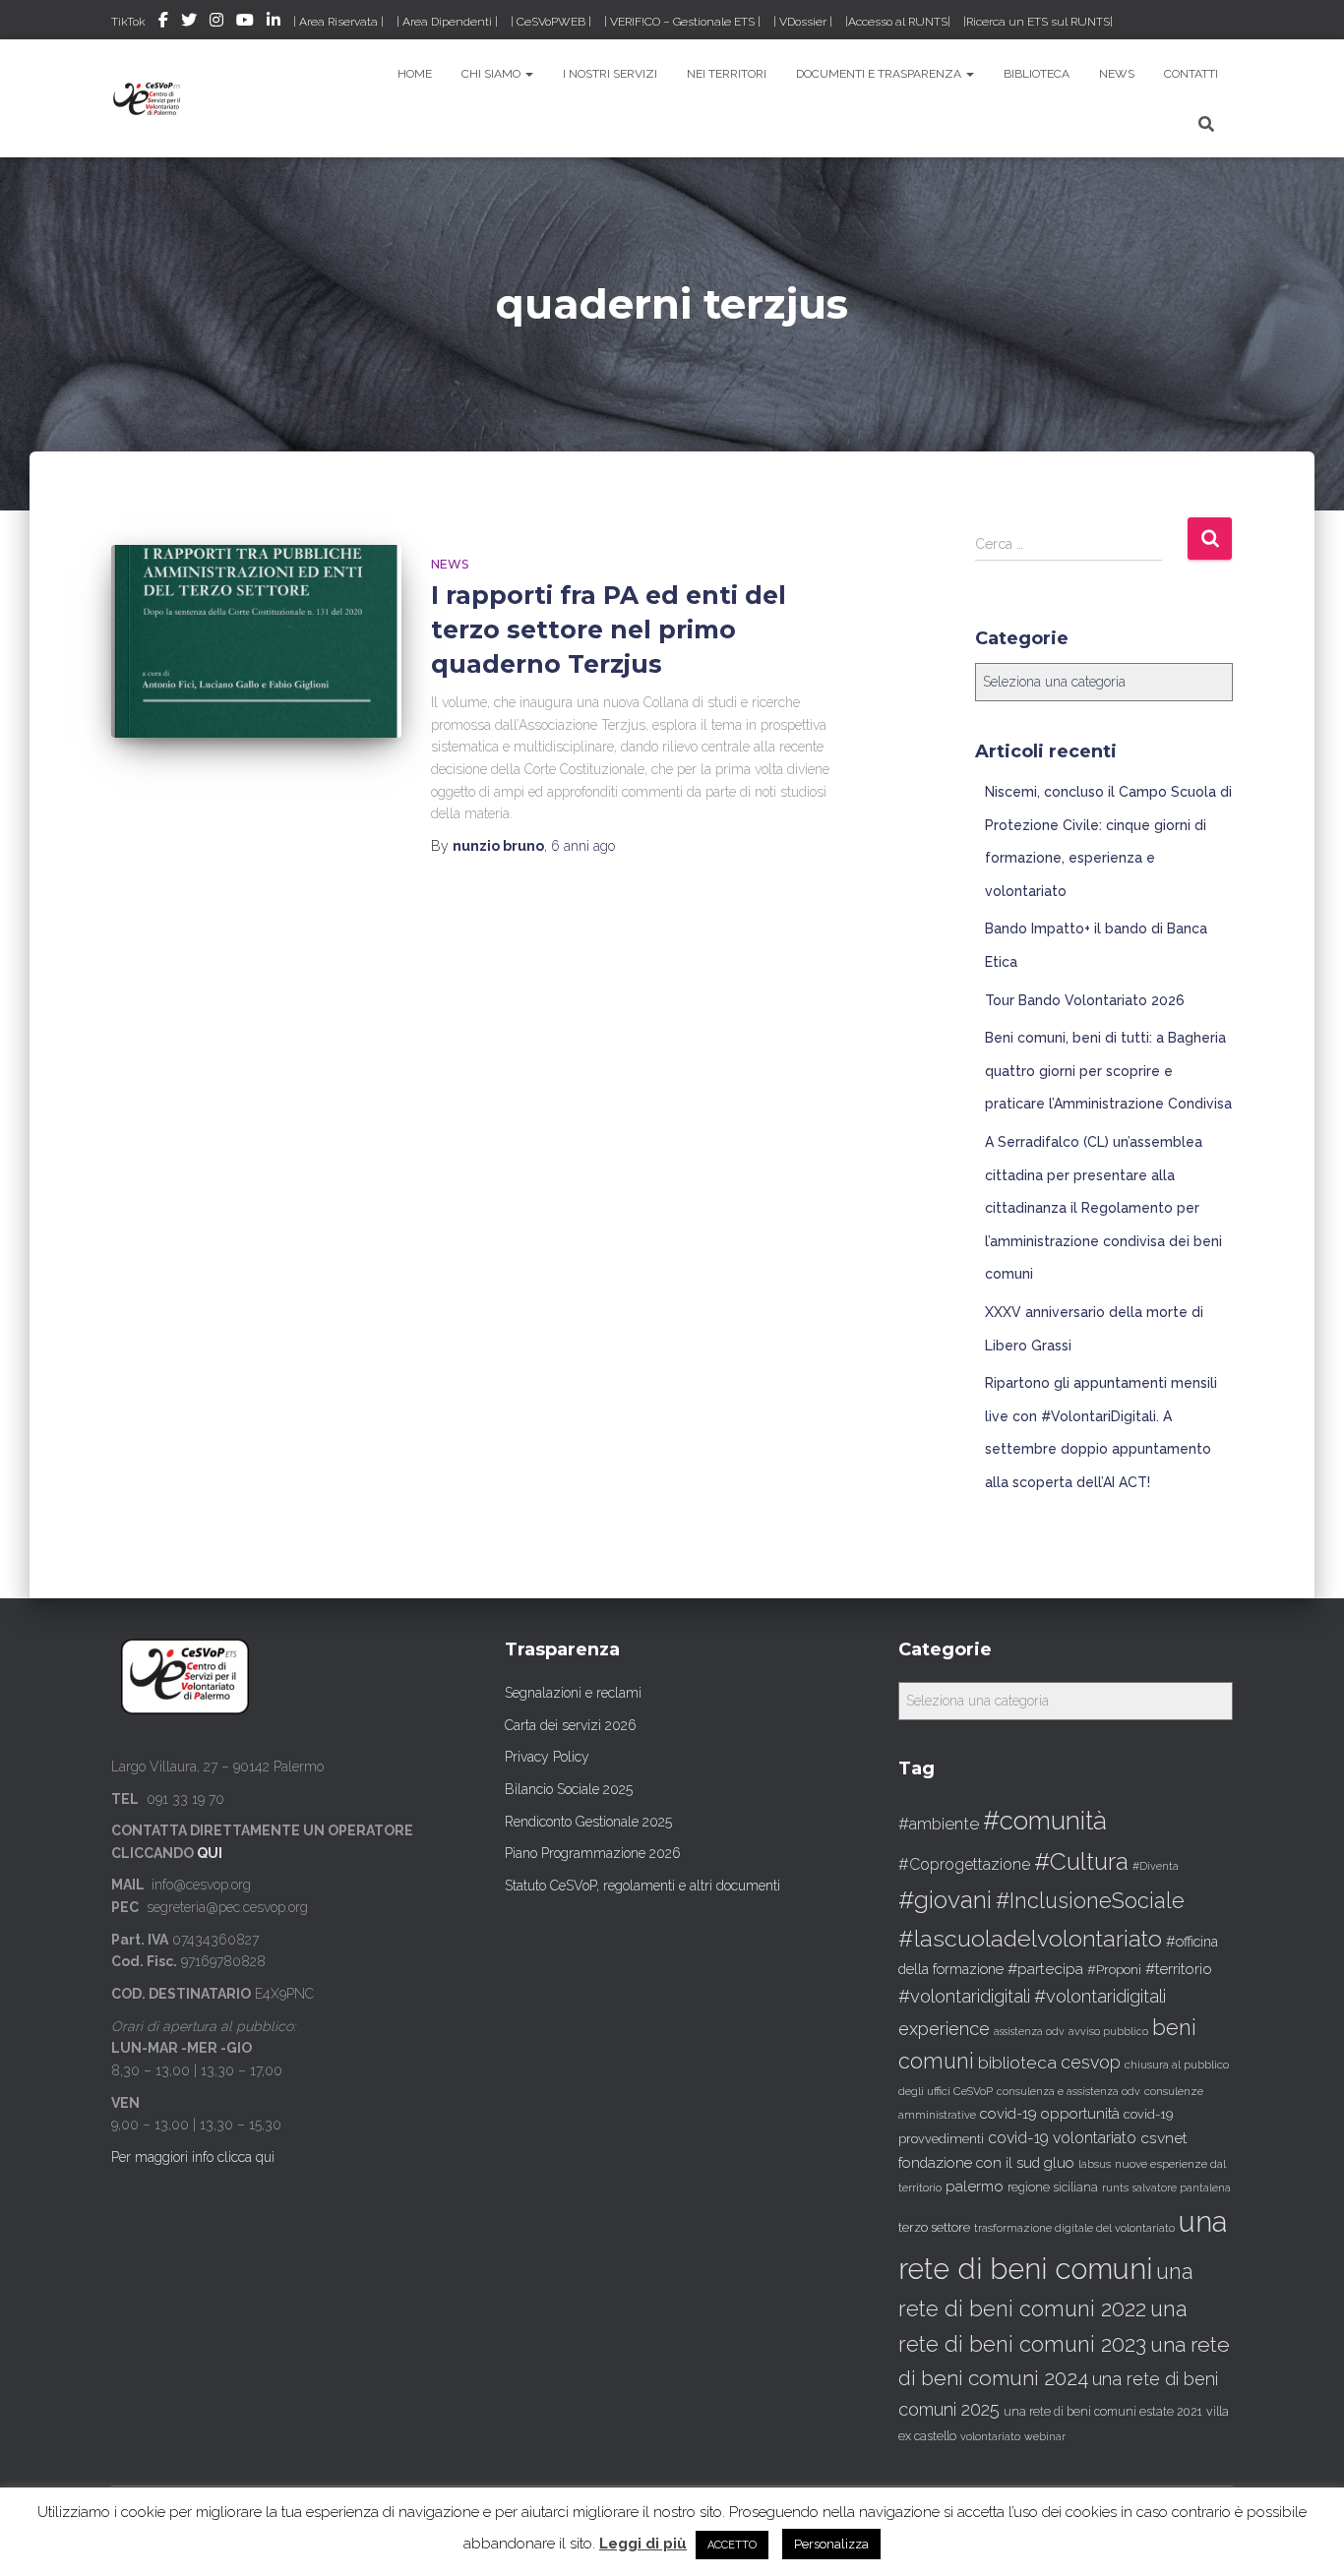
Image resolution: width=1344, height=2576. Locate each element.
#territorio (1179, 1969)
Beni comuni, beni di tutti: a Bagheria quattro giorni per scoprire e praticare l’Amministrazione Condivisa (1108, 1071)
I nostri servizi (610, 74)
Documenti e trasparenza (880, 74)
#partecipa (1045, 1969)
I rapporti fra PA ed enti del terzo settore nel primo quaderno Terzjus (609, 629)
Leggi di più (643, 2544)
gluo (1059, 2162)
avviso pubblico (1108, 2032)
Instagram (216, 23)
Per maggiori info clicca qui (193, 2157)
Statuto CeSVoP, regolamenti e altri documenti (642, 1886)
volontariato (990, 2437)
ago (583, 846)
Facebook (163, 23)
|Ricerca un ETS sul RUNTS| (1038, 22)
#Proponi (1114, 1969)
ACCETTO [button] (732, 2545)
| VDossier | (803, 22)
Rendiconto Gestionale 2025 (588, 1822)
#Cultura (1081, 1861)
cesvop (1091, 2062)
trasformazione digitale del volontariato (1074, 2228)
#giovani (945, 1900)
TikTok (128, 22)
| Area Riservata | (338, 22)
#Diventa (1156, 1866)
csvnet (1164, 2138)
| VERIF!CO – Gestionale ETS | (682, 22)
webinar (1045, 2437)
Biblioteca (1037, 74)
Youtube (245, 23)
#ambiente (939, 1824)
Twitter (189, 23)
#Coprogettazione (964, 1864)
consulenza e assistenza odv (1069, 2092)
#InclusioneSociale (1090, 1901)
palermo (975, 2187)
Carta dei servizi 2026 (571, 1725)
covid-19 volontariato (1062, 2138)
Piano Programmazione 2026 (593, 1853)
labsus (1095, 2164)
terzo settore (934, 2227)
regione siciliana (1053, 2187)
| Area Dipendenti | (447, 22)
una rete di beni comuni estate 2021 (1103, 2412)
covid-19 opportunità (1050, 2113)
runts (1115, 2187)
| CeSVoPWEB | (551, 22)
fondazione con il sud (969, 2162)
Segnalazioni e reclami (573, 1693)
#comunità (1045, 1821)
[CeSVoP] (148, 98)
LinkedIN (274, 23)
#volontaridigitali (964, 1996)
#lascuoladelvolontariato (1030, 1938)
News (1117, 74)
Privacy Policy (547, 1757)
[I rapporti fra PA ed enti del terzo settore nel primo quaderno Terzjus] (256, 642)
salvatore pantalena (1182, 2187)
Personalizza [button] (831, 2544)
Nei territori (727, 74)
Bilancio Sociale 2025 (569, 1789)
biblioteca (1017, 2063)
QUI (210, 1853)
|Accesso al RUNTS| (898, 22)
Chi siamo (492, 74)
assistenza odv (1029, 2031)
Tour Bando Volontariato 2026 (1085, 1000)
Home (415, 74)
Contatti (1191, 74)
